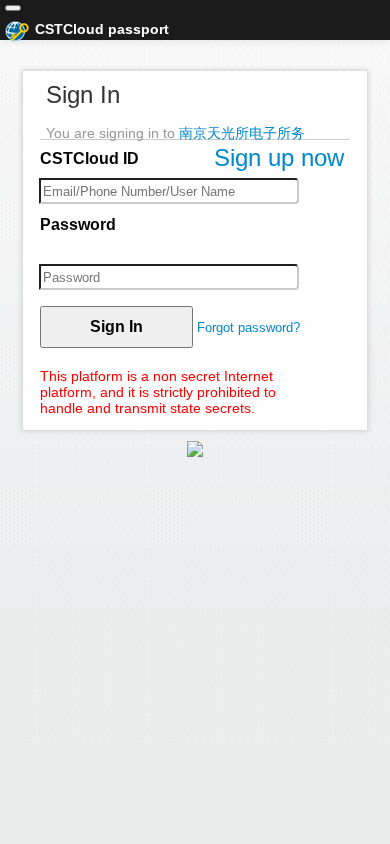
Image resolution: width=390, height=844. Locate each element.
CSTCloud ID (89, 158)
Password (78, 224)
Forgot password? (248, 327)
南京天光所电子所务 (242, 133)
